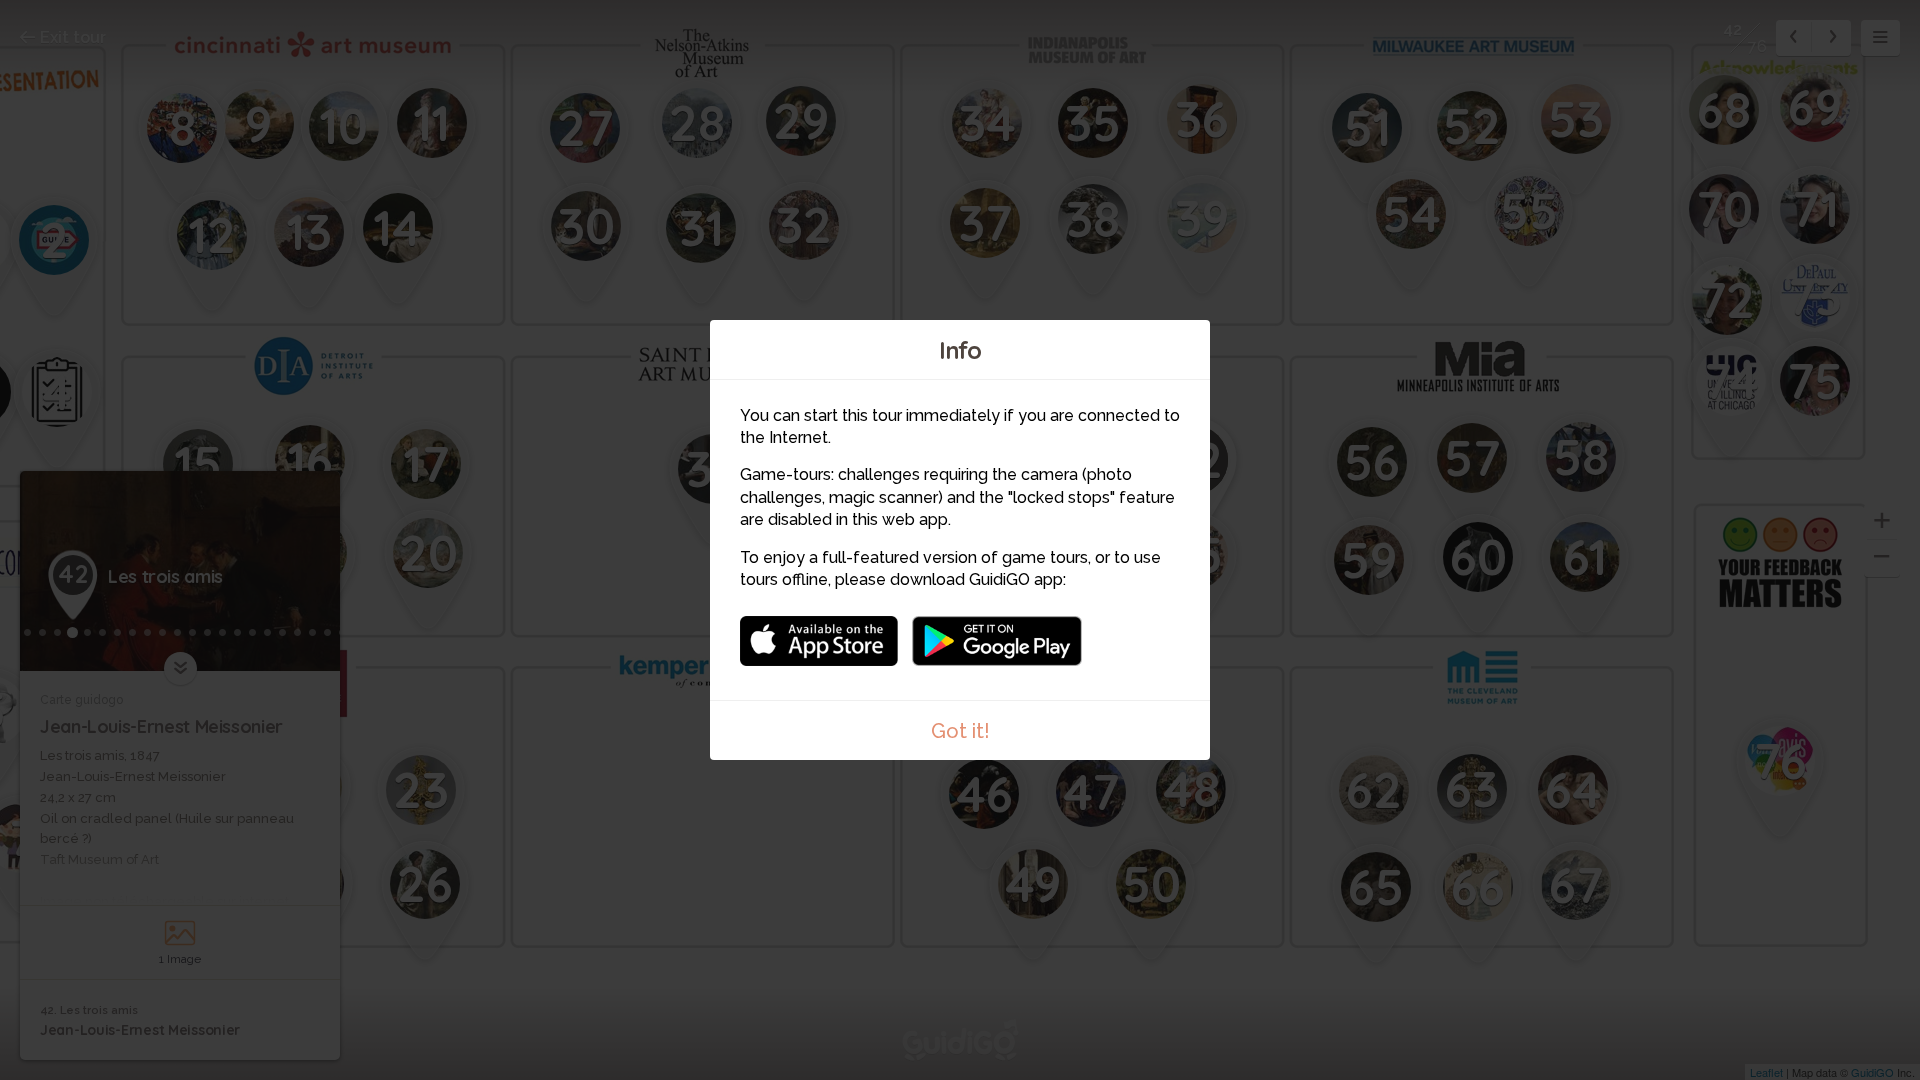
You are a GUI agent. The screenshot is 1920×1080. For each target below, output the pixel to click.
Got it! (960, 731)
